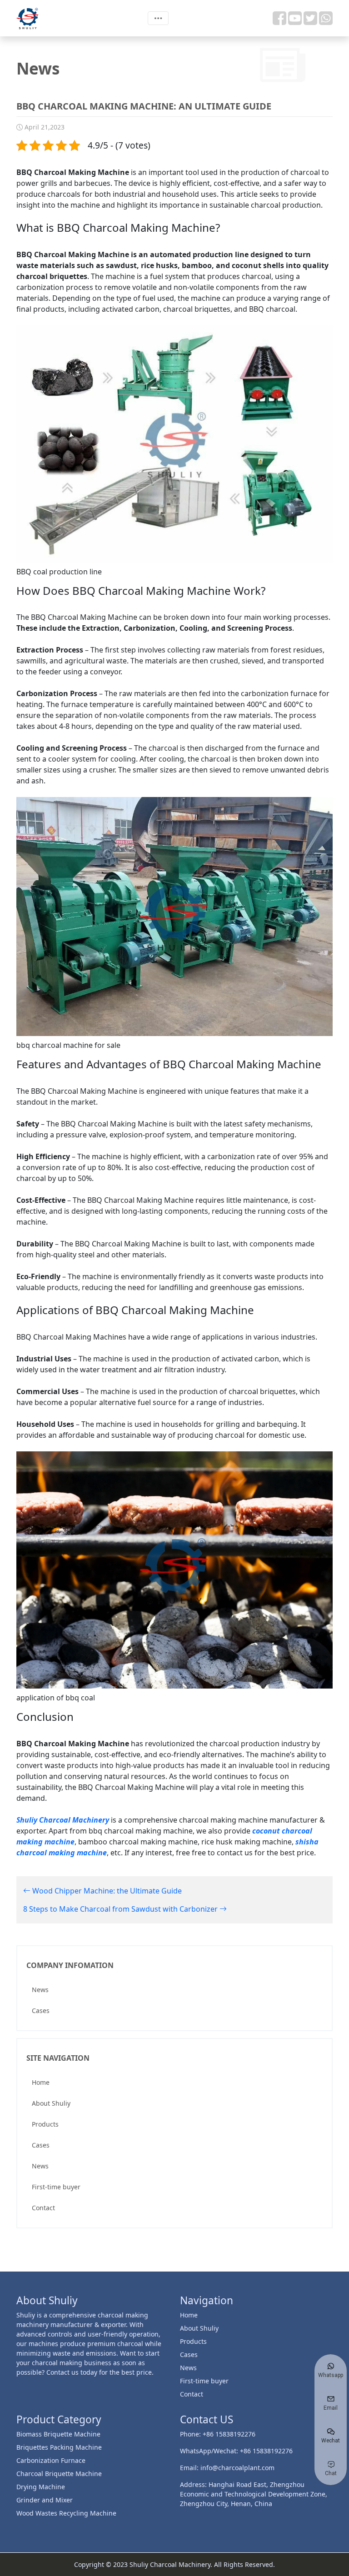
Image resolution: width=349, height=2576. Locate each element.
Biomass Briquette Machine (58, 2434)
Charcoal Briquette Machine (59, 2474)
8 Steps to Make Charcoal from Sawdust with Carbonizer (121, 1909)
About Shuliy (51, 2103)
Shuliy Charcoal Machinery (63, 1820)
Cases (41, 2010)
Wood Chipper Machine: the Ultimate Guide (106, 1891)
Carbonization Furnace (51, 2460)
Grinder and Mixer (45, 2500)
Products (45, 2124)
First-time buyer (56, 2187)
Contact (43, 2208)
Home (41, 2082)
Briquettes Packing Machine (59, 2447)
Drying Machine (41, 2487)
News (40, 1990)
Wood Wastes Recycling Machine (66, 2513)
